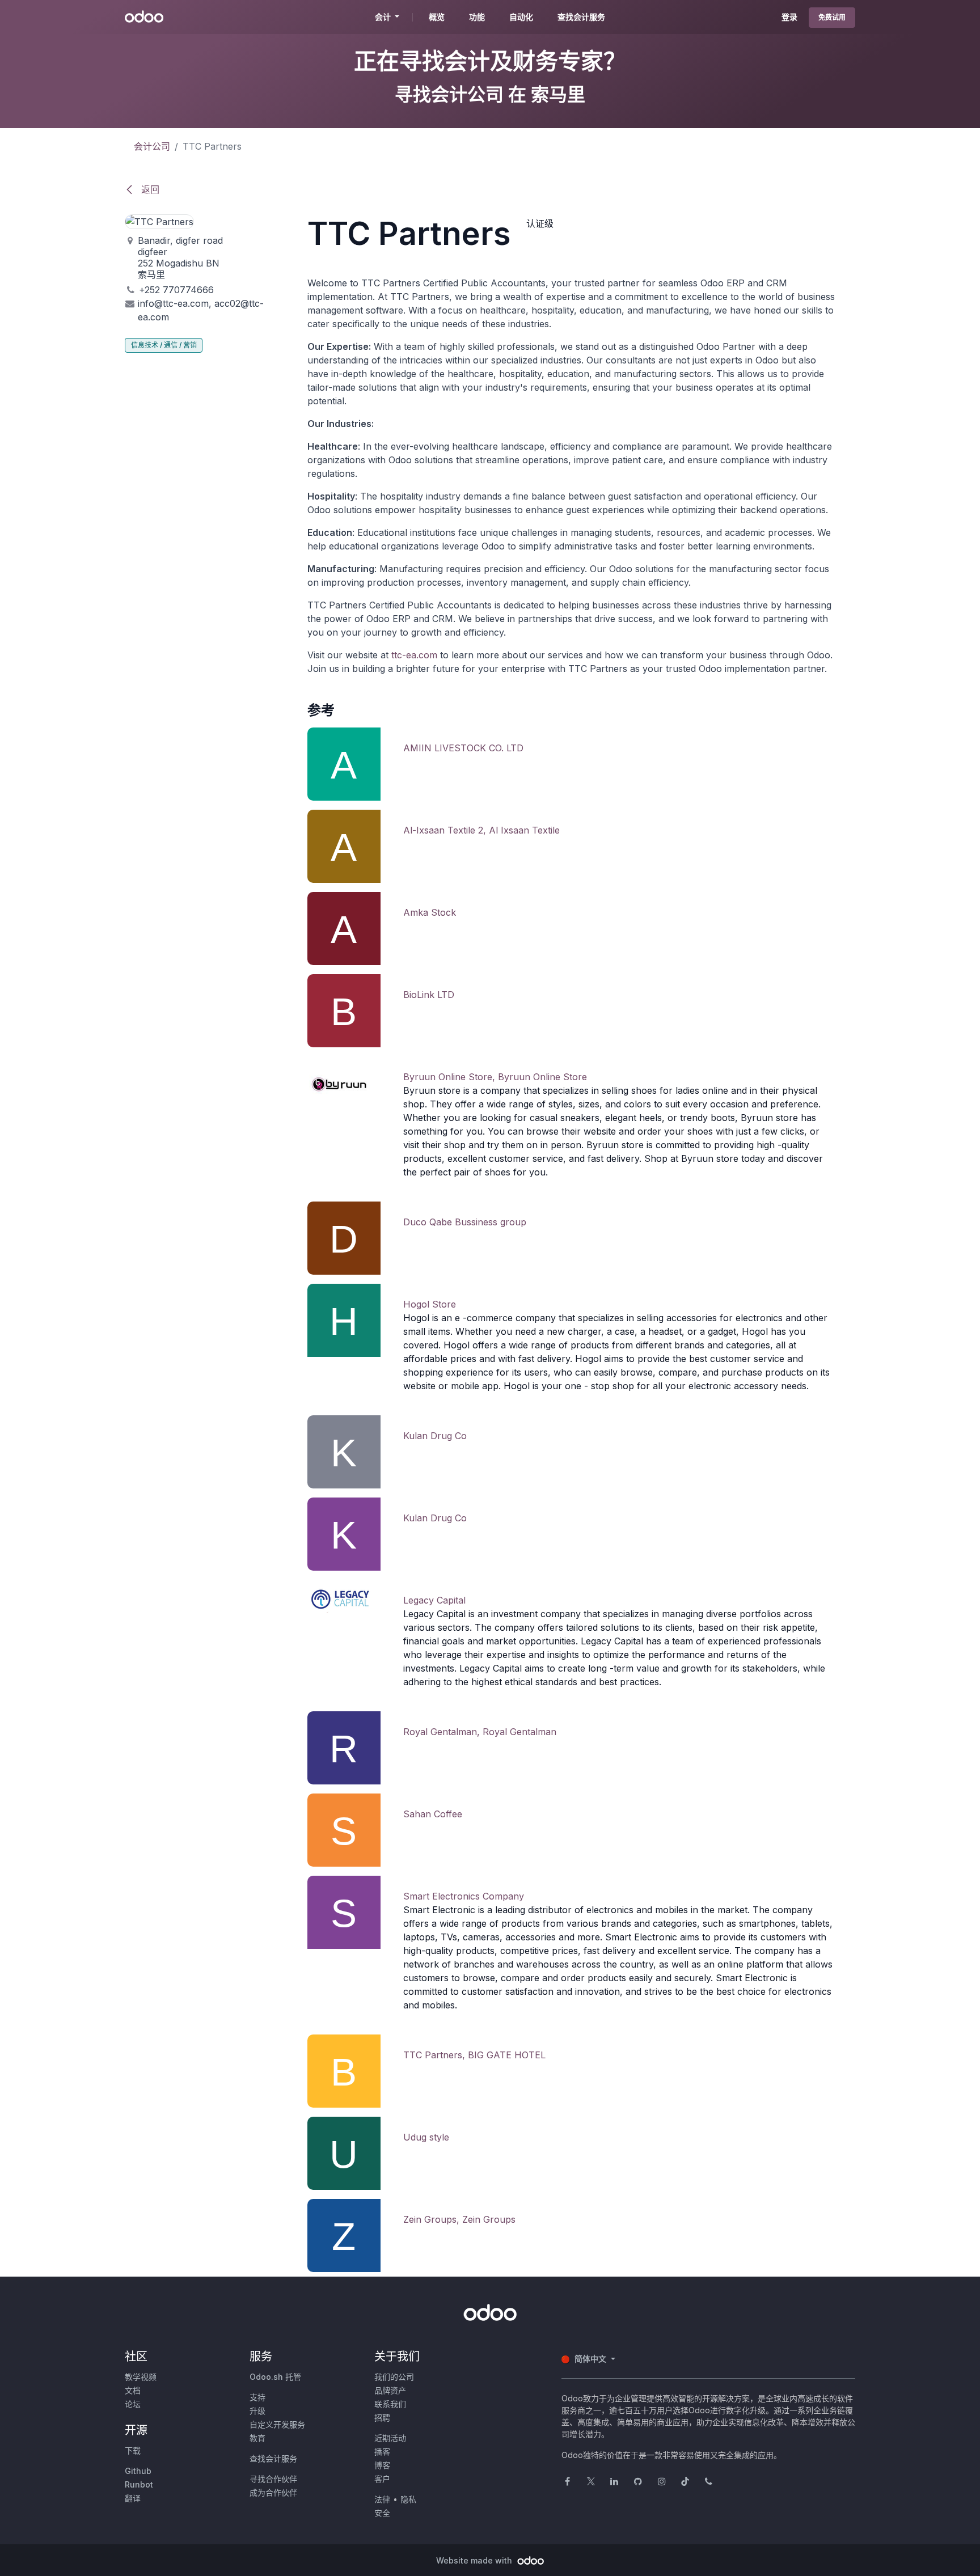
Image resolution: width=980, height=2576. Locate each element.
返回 (149, 189)
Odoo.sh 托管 (275, 2377)
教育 (257, 2438)
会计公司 (152, 146)
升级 (257, 2411)
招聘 (382, 2418)
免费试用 (832, 17)
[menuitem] (437, 17)
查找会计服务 (273, 2458)
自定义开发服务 (277, 2424)
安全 (382, 2513)
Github (138, 2471)
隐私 (408, 2499)
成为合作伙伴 (273, 2492)
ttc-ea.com (414, 655)
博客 (382, 2465)
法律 (382, 2499)
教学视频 (141, 2377)
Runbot (139, 2484)
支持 (257, 2397)
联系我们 (390, 2404)
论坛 (133, 2404)
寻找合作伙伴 (273, 2479)
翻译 (133, 2498)
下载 (133, 2450)
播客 (382, 2452)
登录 (789, 17)
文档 (133, 2390)
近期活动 (390, 2438)
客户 (382, 2479)
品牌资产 (390, 2390)
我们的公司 (394, 2377)
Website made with (475, 2560)
